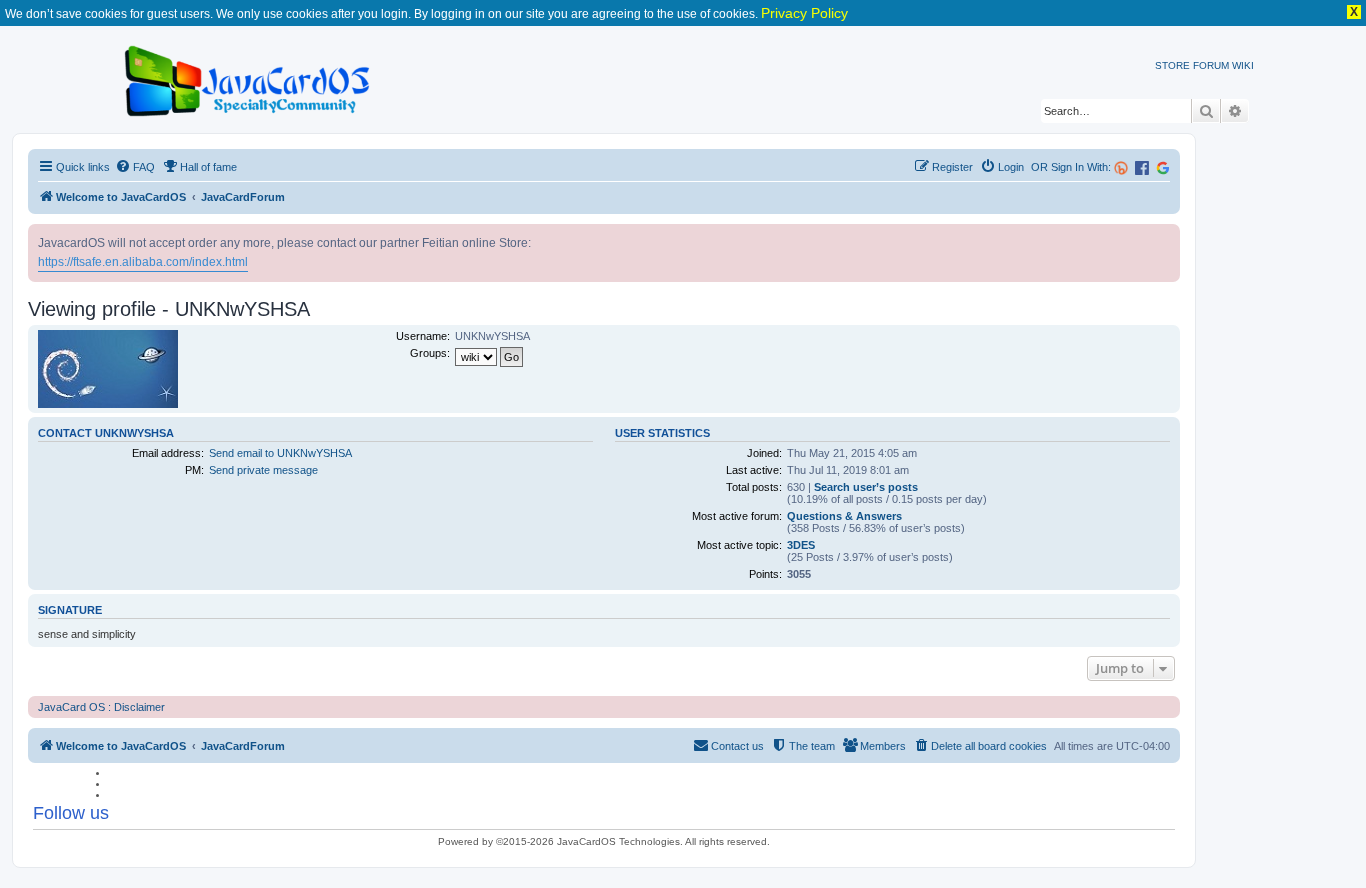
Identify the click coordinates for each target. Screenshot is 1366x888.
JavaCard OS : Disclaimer (101, 707)
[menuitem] (135, 167)
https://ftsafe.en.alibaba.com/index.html (143, 262)
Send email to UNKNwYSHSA (280, 453)
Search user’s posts (866, 487)
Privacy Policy (804, 13)
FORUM (1211, 65)
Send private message (263, 470)
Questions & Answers (844, 516)
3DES (801, 545)
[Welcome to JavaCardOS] (248, 77)
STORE (1172, 65)
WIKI (1243, 65)
